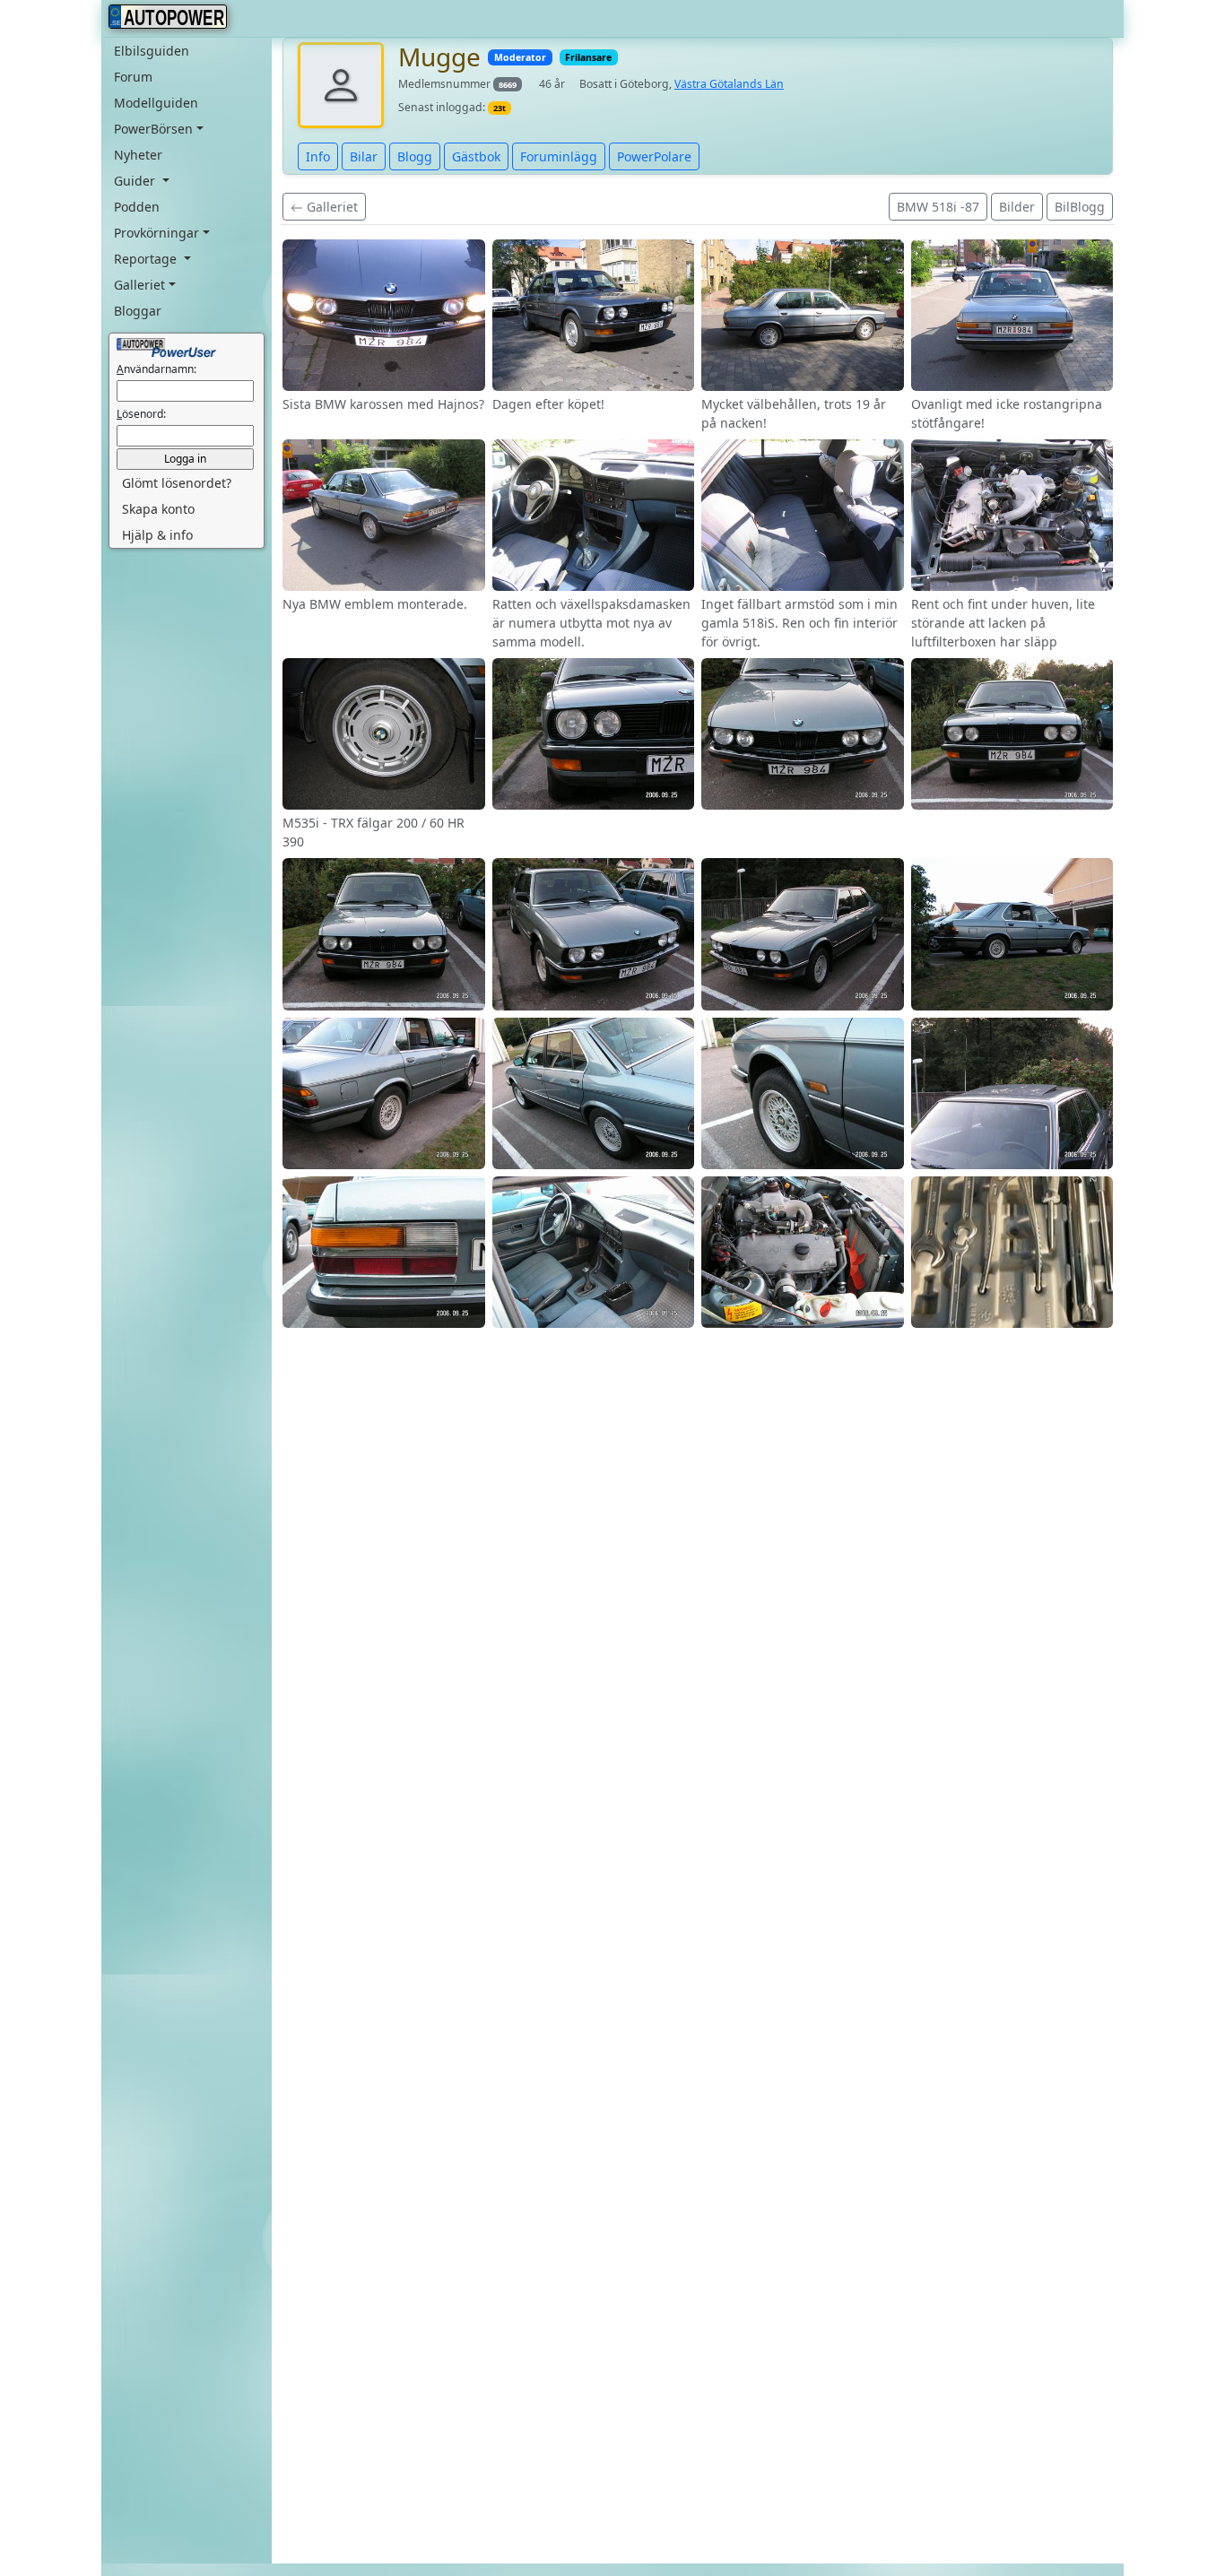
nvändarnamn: (156, 370)
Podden (137, 207)
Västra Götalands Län (729, 84)
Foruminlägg (559, 156)
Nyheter (138, 155)
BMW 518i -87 (938, 207)
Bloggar (138, 311)
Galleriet (330, 207)
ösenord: (141, 415)
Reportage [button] (147, 259)
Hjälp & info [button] (157, 536)
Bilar (364, 156)
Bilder (1017, 207)
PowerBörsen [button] (153, 129)
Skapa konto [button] (158, 510)
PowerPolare (654, 156)
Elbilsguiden (152, 51)
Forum (133, 77)
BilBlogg (1080, 207)
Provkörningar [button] (156, 233)
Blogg (415, 156)
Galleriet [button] (139, 285)
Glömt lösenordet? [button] (177, 484)
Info (318, 156)
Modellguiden (156, 103)
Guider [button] (136, 181)
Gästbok (476, 156)
